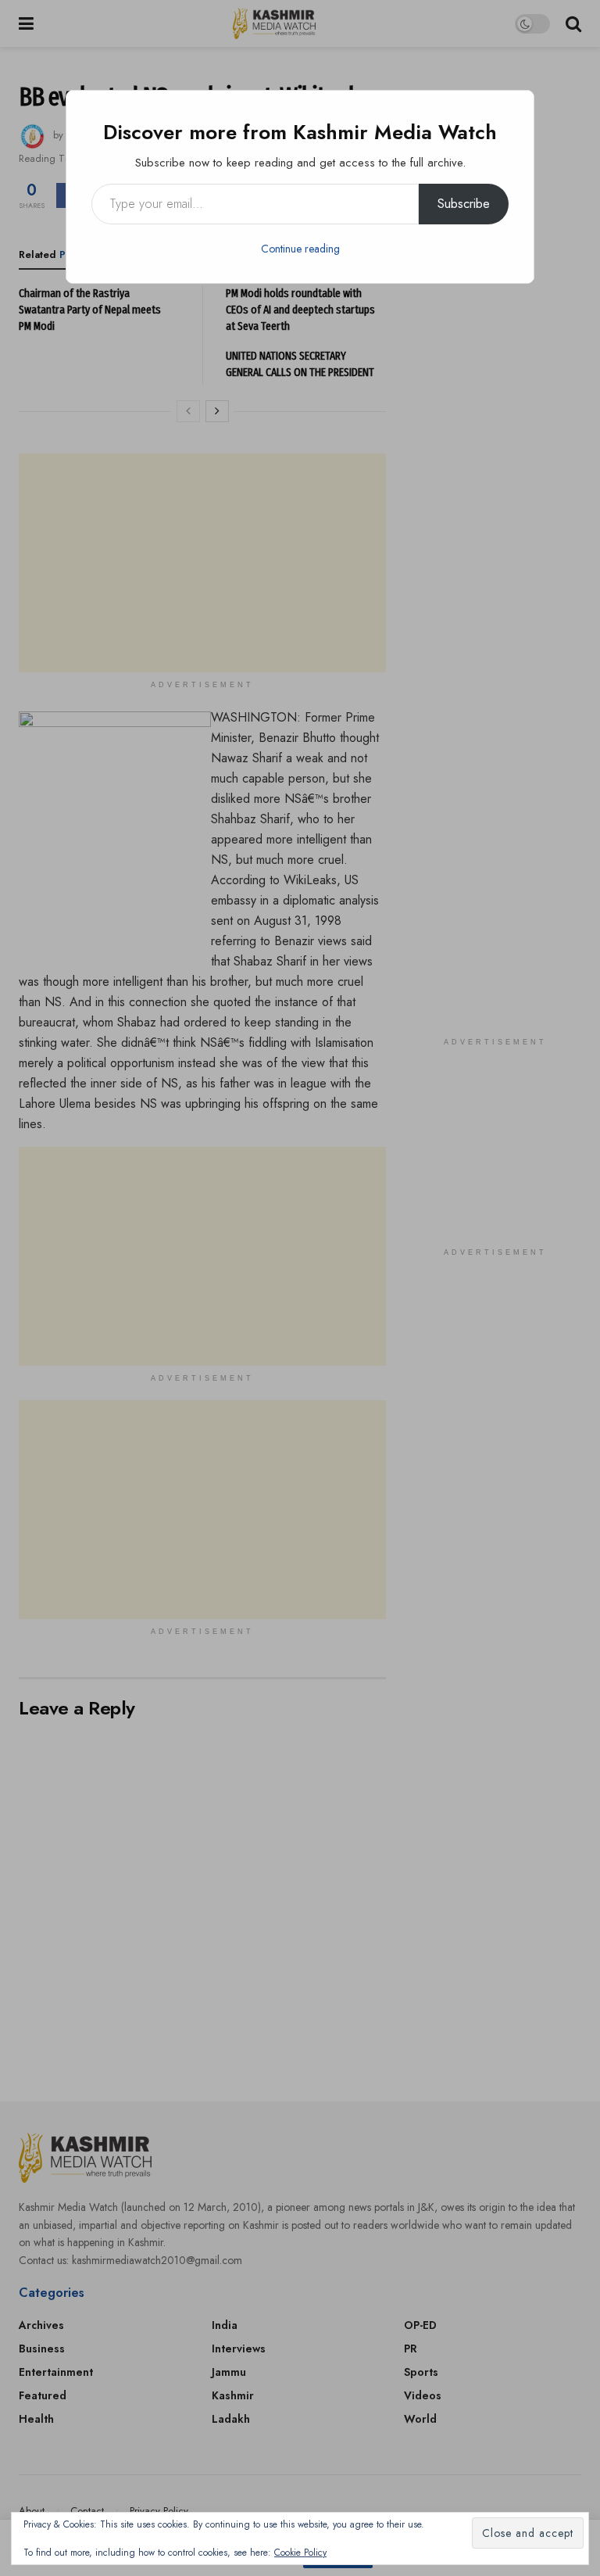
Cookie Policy (300, 2553)
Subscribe (464, 204)
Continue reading (300, 249)
